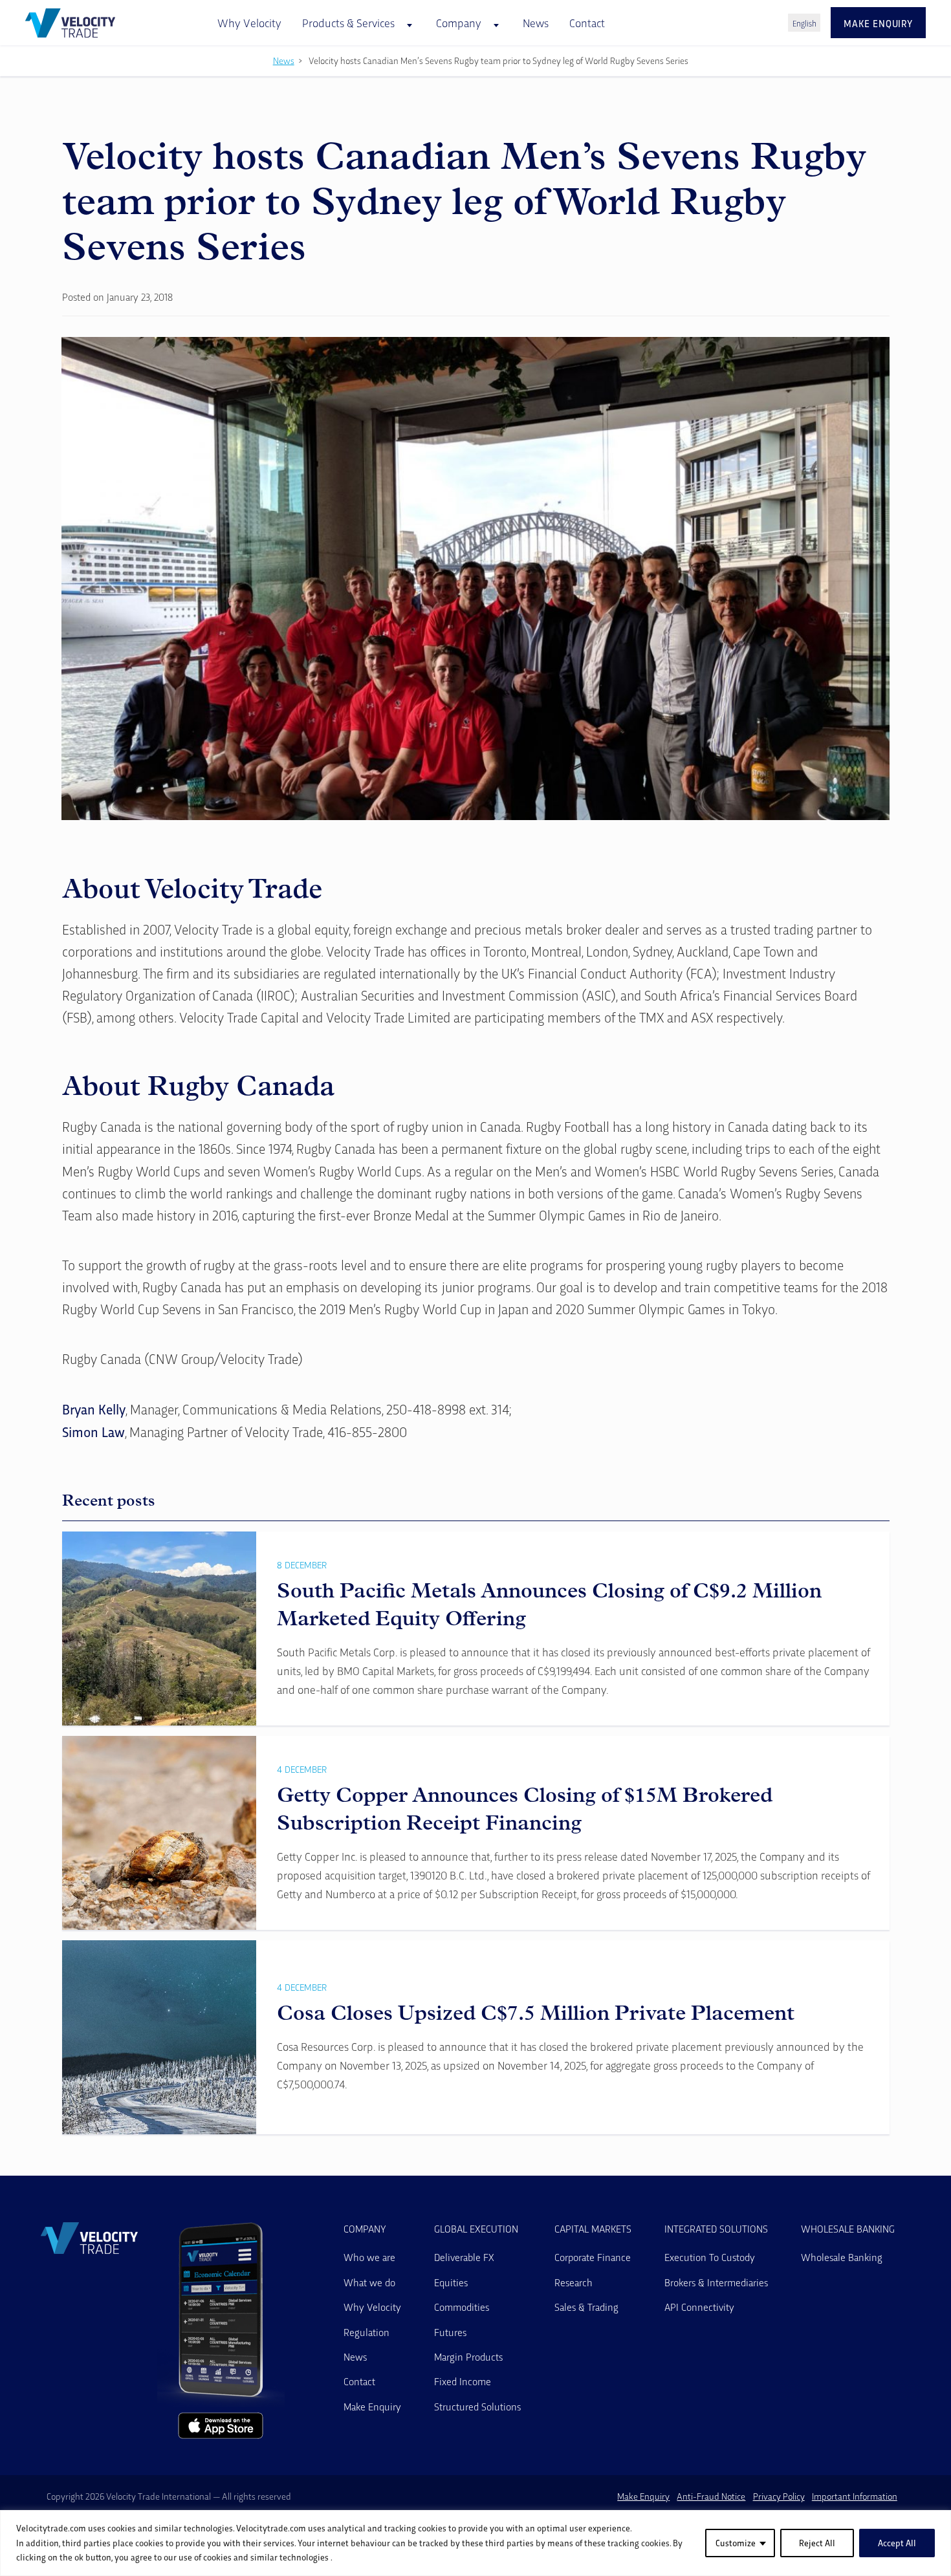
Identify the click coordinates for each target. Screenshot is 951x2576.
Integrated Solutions (716, 2229)
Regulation (366, 2332)
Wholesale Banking (848, 2229)
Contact (587, 22)
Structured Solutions (477, 2406)
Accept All (897, 2543)
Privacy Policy (779, 2496)
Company (365, 2229)
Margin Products (468, 2356)
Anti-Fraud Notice (711, 2496)
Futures (450, 2332)
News (536, 22)
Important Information (855, 2496)
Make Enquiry (372, 2406)
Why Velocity (249, 22)
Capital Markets (593, 2229)
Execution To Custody (710, 2257)
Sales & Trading (586, 2307)
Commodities (462, 2307)
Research (574, 2282)
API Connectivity (699, 2307)
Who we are (369, 2257)
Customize (736, 2543)
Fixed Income (463, 2381)
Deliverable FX (464, 2257)
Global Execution (476, 2229)
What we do (369, 2282)
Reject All (817, 2543)
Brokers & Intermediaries (716, 2282)
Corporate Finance (593, 2257)
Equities (451, 2282)
